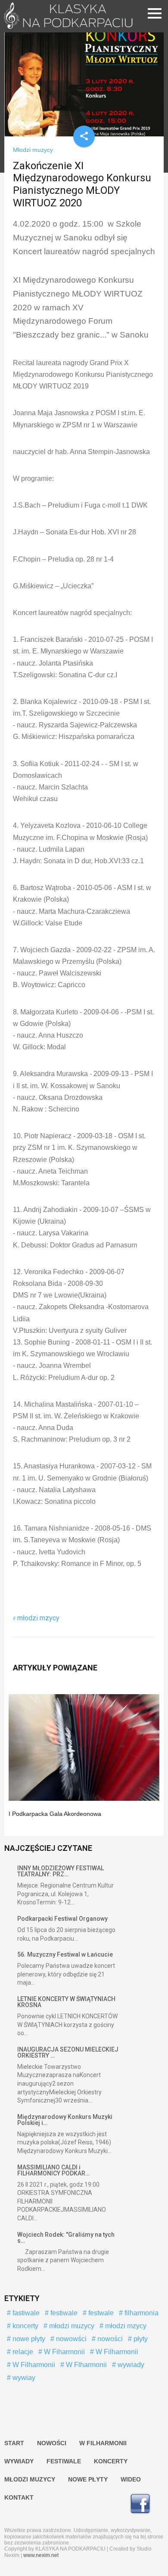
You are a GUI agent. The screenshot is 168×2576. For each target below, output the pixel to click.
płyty (140, 2339)
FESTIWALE (64, 2461)
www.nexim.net (41, 2555)
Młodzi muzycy (33, 150)
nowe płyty (28, 2339)
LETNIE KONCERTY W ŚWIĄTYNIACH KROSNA (66, 2002)
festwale (100, 2313)
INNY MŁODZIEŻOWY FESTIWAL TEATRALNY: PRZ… (61, 1871)
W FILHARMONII (103, 2443)
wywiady (130, 2365)
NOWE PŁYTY (88, 2479)
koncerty (25, 2326)
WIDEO (131, 2479)
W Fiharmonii (64, 2352)
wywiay (23, 2378)
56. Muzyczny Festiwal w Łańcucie (65, 1954)
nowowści (70, 2339)
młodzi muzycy (71, 2326)
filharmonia (141, 2313)
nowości (109, 2339)
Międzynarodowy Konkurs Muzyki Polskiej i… (65, 2120)
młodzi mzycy (38, 1618)
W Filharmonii (116, 2352)
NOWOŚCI (52, 2443)
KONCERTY (111, 2461)
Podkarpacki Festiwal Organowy (62, 1919)
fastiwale (25, 2313)
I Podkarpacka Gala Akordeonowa (55, 1814)
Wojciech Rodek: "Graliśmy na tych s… (66, 2238)
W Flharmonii (86, 2365)
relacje (22, 2352)
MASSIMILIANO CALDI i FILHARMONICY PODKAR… (53, 2170)
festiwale (63, 2313)
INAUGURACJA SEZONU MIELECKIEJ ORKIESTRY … (68, 2052)
